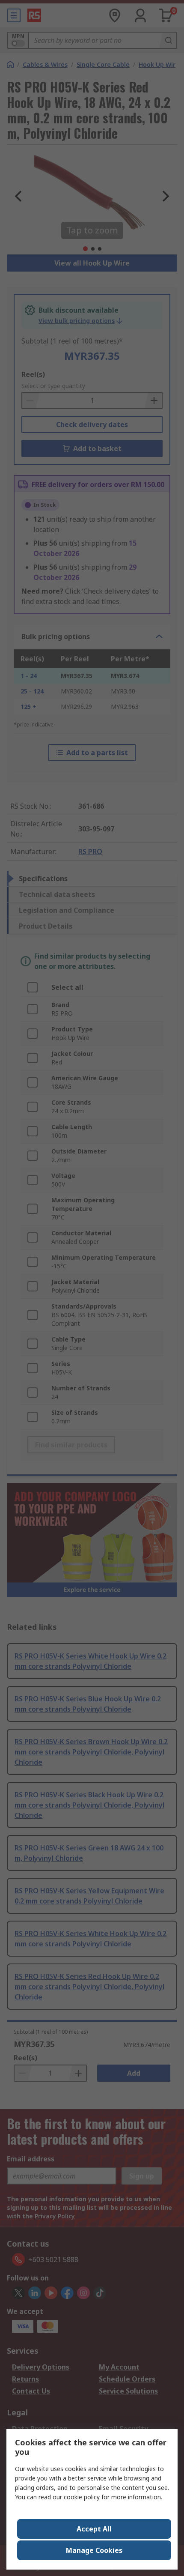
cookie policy (82, 2497)
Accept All (94, 2529)
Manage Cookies (94, 2550)
